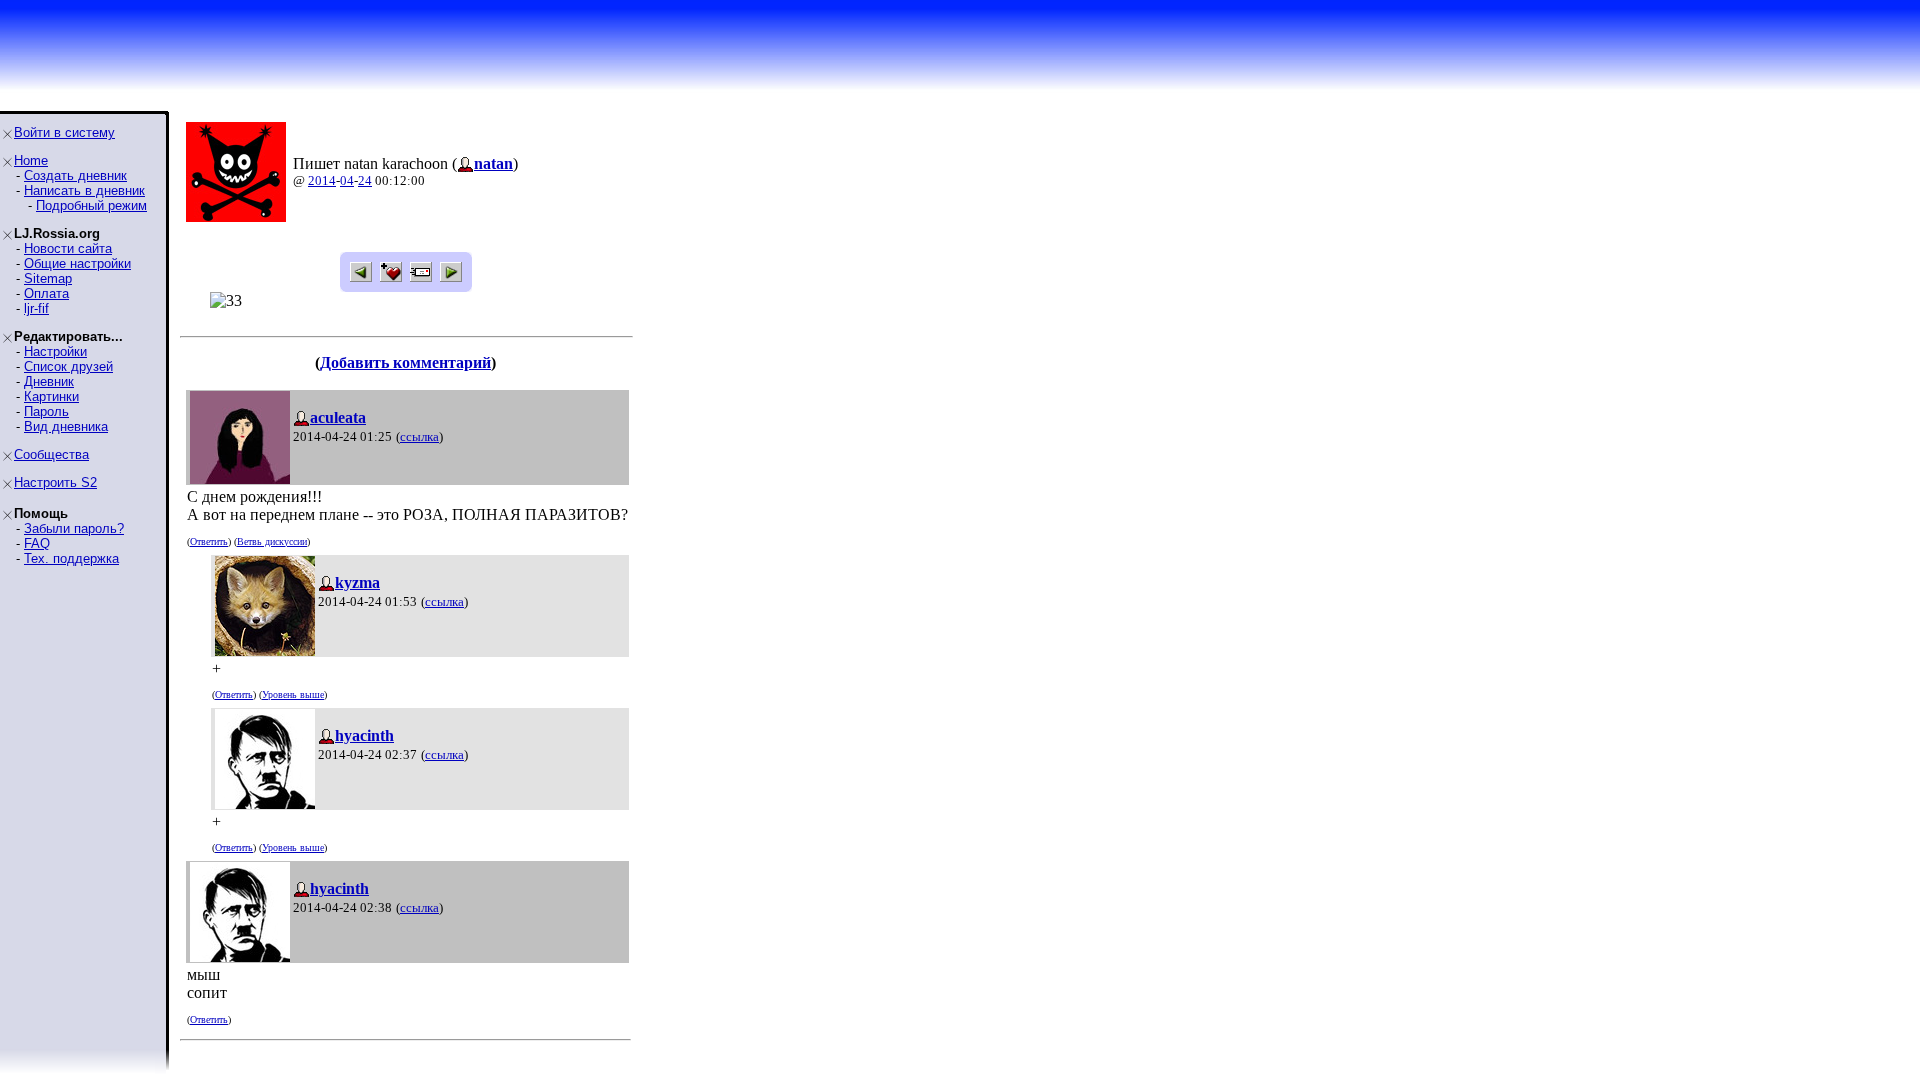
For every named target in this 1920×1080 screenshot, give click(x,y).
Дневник (49, 381)
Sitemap (48, 278)
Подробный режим (91, 205)
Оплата (46, 293)
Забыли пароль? (74, 528)
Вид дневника (66, 426)
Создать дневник (75, 175)
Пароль (46, 411)
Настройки (55, 351)
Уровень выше (293, 694)
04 (347, 180)
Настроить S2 (55, 482)
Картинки (51, 396)
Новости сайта (68, 248)
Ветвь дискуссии (272, 541)
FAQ (37, 543)
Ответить (209, 541)
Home (31, 160)
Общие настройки (77, 263)
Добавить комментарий (405, 362)
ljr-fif (36, 308)
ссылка (419, 436)
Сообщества (51, 454)
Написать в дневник (84, 190)
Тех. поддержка (71, 558)
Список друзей (68, 366)
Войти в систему (64, 132)
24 (365, 180)
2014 (322, 180)
